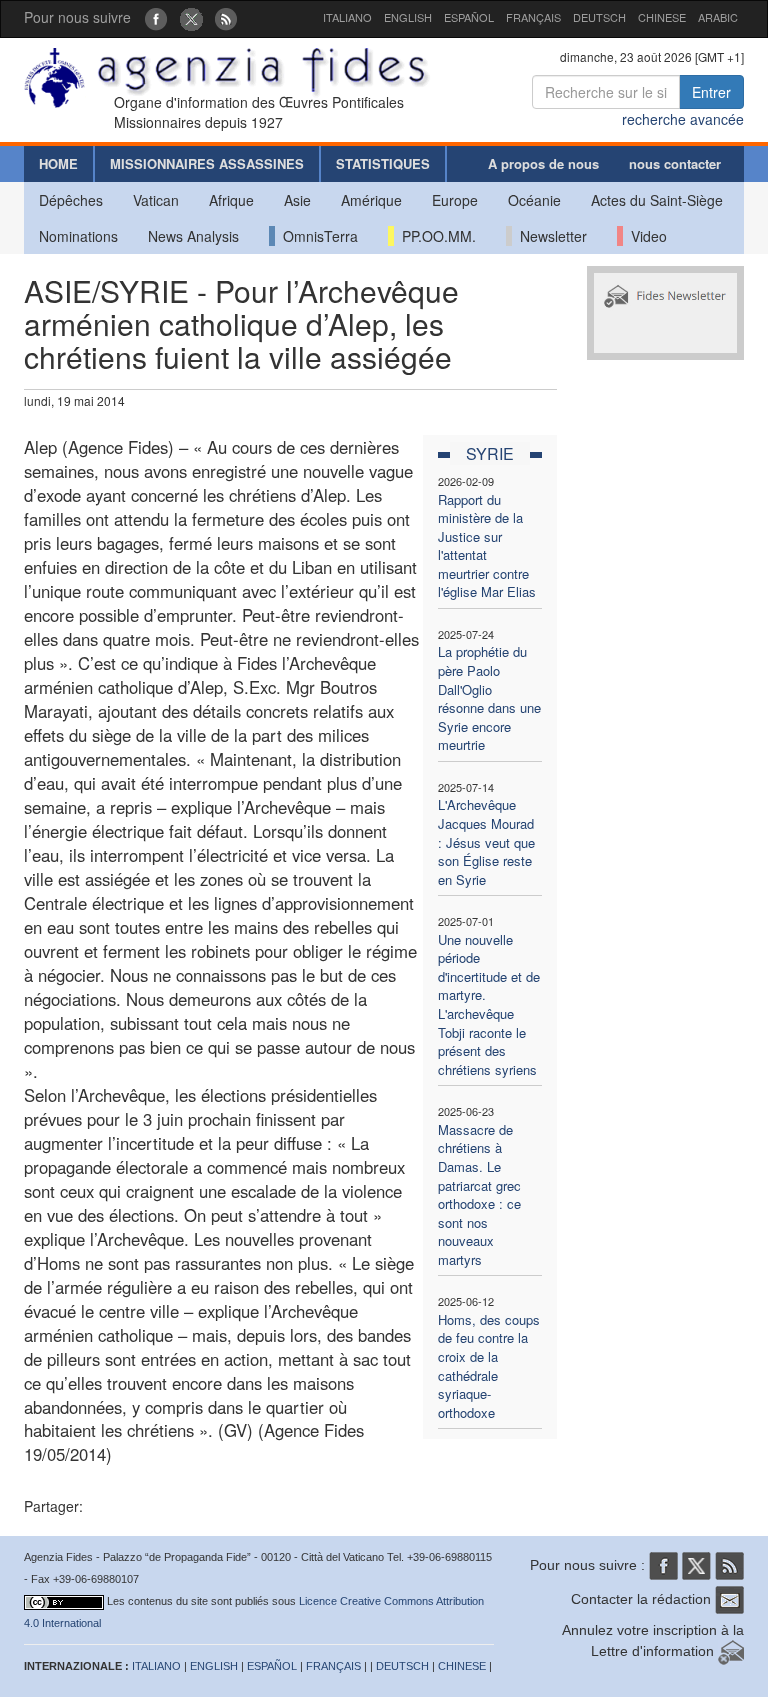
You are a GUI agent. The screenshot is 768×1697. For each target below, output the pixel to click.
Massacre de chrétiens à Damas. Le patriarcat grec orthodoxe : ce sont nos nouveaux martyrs (479, 1194)
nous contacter (675, 163)
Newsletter (549, 236)
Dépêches (71, 200)
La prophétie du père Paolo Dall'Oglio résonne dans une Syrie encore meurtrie (489, 698)
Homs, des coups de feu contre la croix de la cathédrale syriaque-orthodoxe (489, 1366)
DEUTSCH (599, 17)
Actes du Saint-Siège (657, 200)
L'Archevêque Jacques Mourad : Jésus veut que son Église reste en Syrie (486, 841)
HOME (58, 163)
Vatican (156, 200)
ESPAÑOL (469, 17)
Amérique (371, 200)
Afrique (231, 200)
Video (645, 236)
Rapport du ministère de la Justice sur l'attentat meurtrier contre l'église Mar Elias (487, 546)
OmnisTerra (316, 236)
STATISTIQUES (383, 163)
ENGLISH (408, 17)
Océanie (534, 200)
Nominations (78, 236)
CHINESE (662, 17)
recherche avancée (683, 119)
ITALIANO (347, 17)
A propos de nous (543, 163)
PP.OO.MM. (435, 236)
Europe (455, 200)
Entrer (711, 92)
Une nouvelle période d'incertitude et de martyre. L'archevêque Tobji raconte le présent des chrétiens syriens (489, 1004)
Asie (297, 200)
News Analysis (193, 236)
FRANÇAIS (533, 17)
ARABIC (718, 17)
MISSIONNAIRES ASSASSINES (207, 163)
